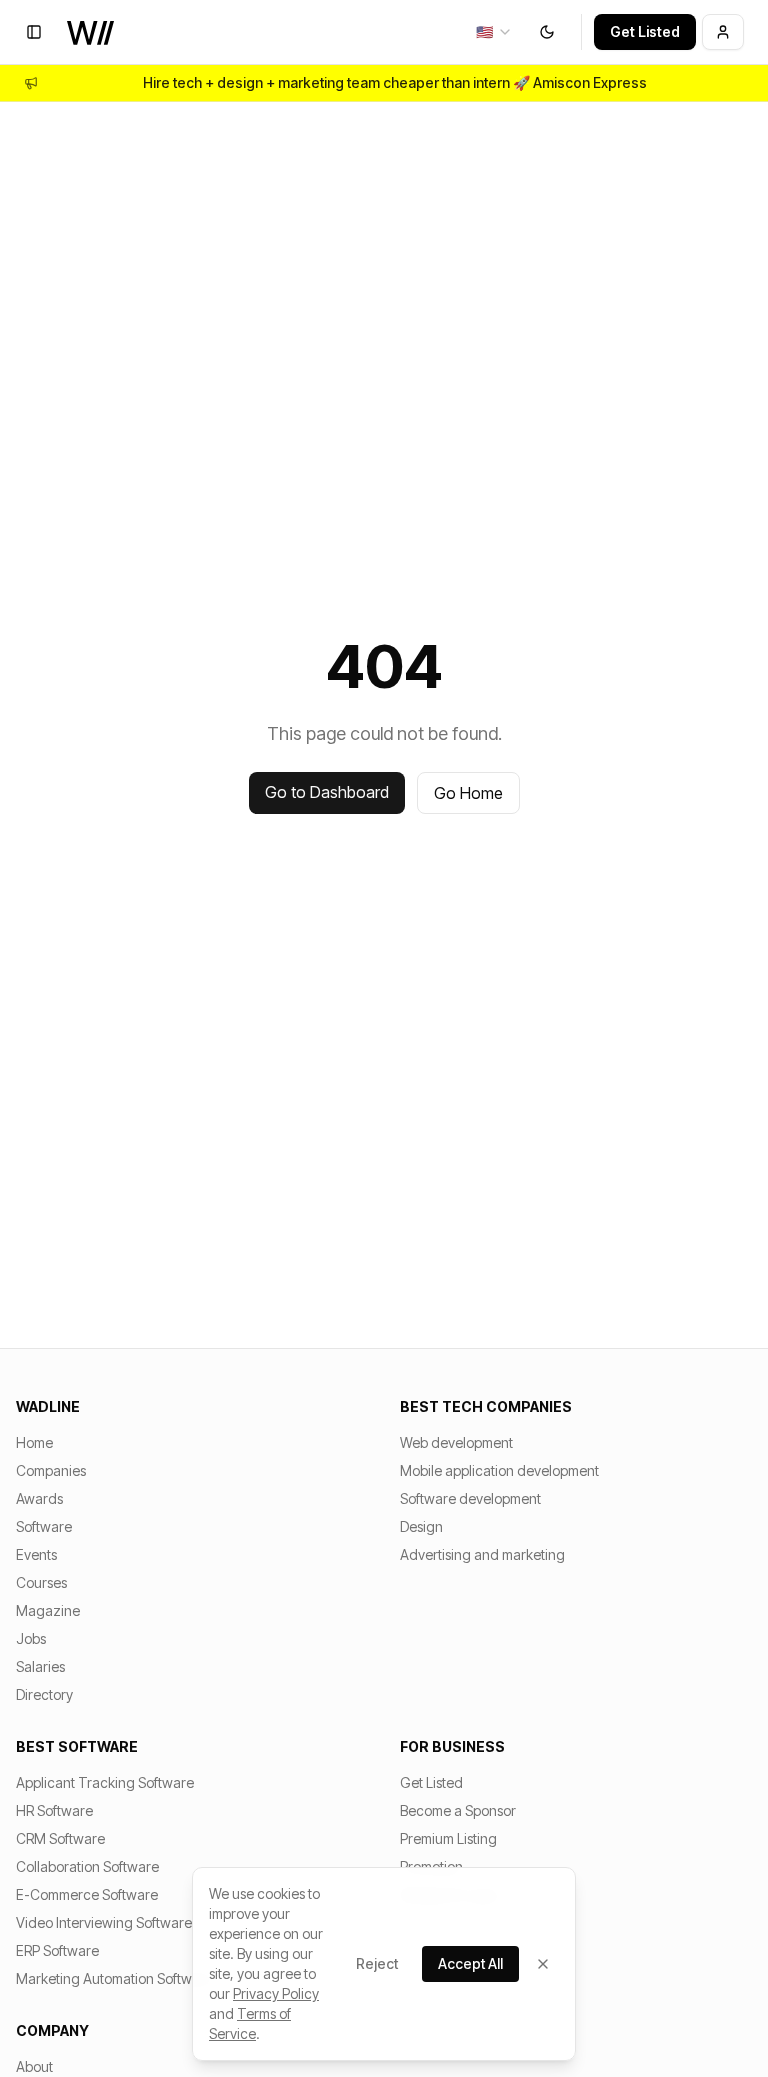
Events (36, 1554)
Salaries (40, 1666)
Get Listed (645, 31)
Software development (470, 1498)
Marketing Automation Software (114, 1978)
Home (34, 1442)
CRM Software (60, 1838)
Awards (39, 1498)
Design (421, 1526)
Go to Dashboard (327, 792)
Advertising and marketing (482, 1554)
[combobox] (494, 32)
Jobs (31, 1638)
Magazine (48, 1610)
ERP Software (57, 1950)
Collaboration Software (87, 1866)
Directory (44, 1694)
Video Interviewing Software (104, 1922)
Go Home (468, 793)
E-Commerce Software (87, 1894)
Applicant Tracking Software (105, 1782)
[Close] (543, 1964)
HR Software (54, 1810)
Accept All (470, 1963)
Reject (377, 1963)
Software (44, 1526)
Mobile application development (499, 1470)
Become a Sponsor (458, 1810)
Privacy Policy (276, 1993)
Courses (41, 1582)
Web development (456, 1442)
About (34, 2066)
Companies (51, 1470)
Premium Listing (448, 1838)
